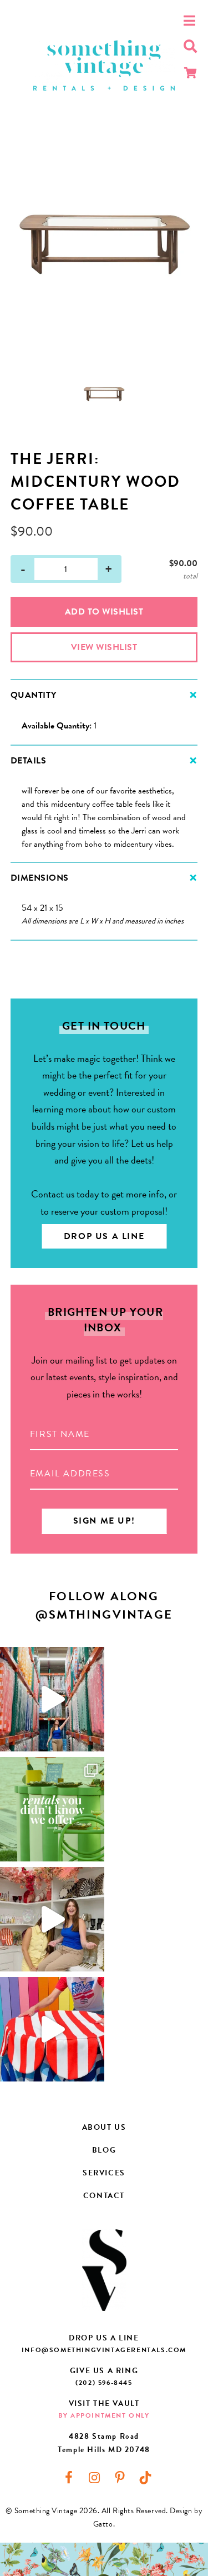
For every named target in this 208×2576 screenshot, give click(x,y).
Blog (104, 2150)
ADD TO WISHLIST (104, 612)
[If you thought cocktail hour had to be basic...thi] (52, 2029)
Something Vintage (104, 65)
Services (104, 2173)
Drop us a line (104, 1236)
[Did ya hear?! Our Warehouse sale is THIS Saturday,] (52, 1919)
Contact (104, 2196)
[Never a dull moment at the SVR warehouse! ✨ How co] (52, 1699)
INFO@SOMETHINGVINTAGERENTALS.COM (104, 2350)
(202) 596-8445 (104, 2383)
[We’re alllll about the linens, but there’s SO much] (52, 1809)
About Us (104, 2127)
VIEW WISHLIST (104, 647)
